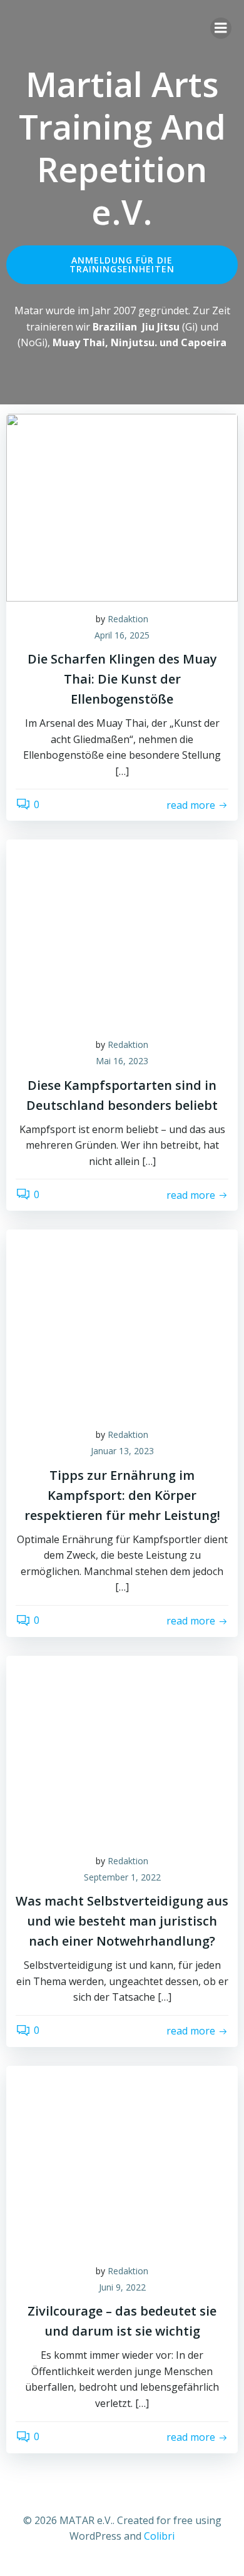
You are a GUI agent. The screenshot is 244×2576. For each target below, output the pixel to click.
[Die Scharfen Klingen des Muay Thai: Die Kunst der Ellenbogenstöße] (122, 506)
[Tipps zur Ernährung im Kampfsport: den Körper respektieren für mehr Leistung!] (122, 1323)
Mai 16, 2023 (122, 1061)
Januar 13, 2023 (122, 1451)
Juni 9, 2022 (122, 2287)
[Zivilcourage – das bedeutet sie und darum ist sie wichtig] (122, 2158)
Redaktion (128, 619)
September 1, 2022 (122, 1877)
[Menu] (221, 28)
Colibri (159, 2536)
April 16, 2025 (122, 635)
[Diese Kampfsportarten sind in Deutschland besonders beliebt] (122, 933)
